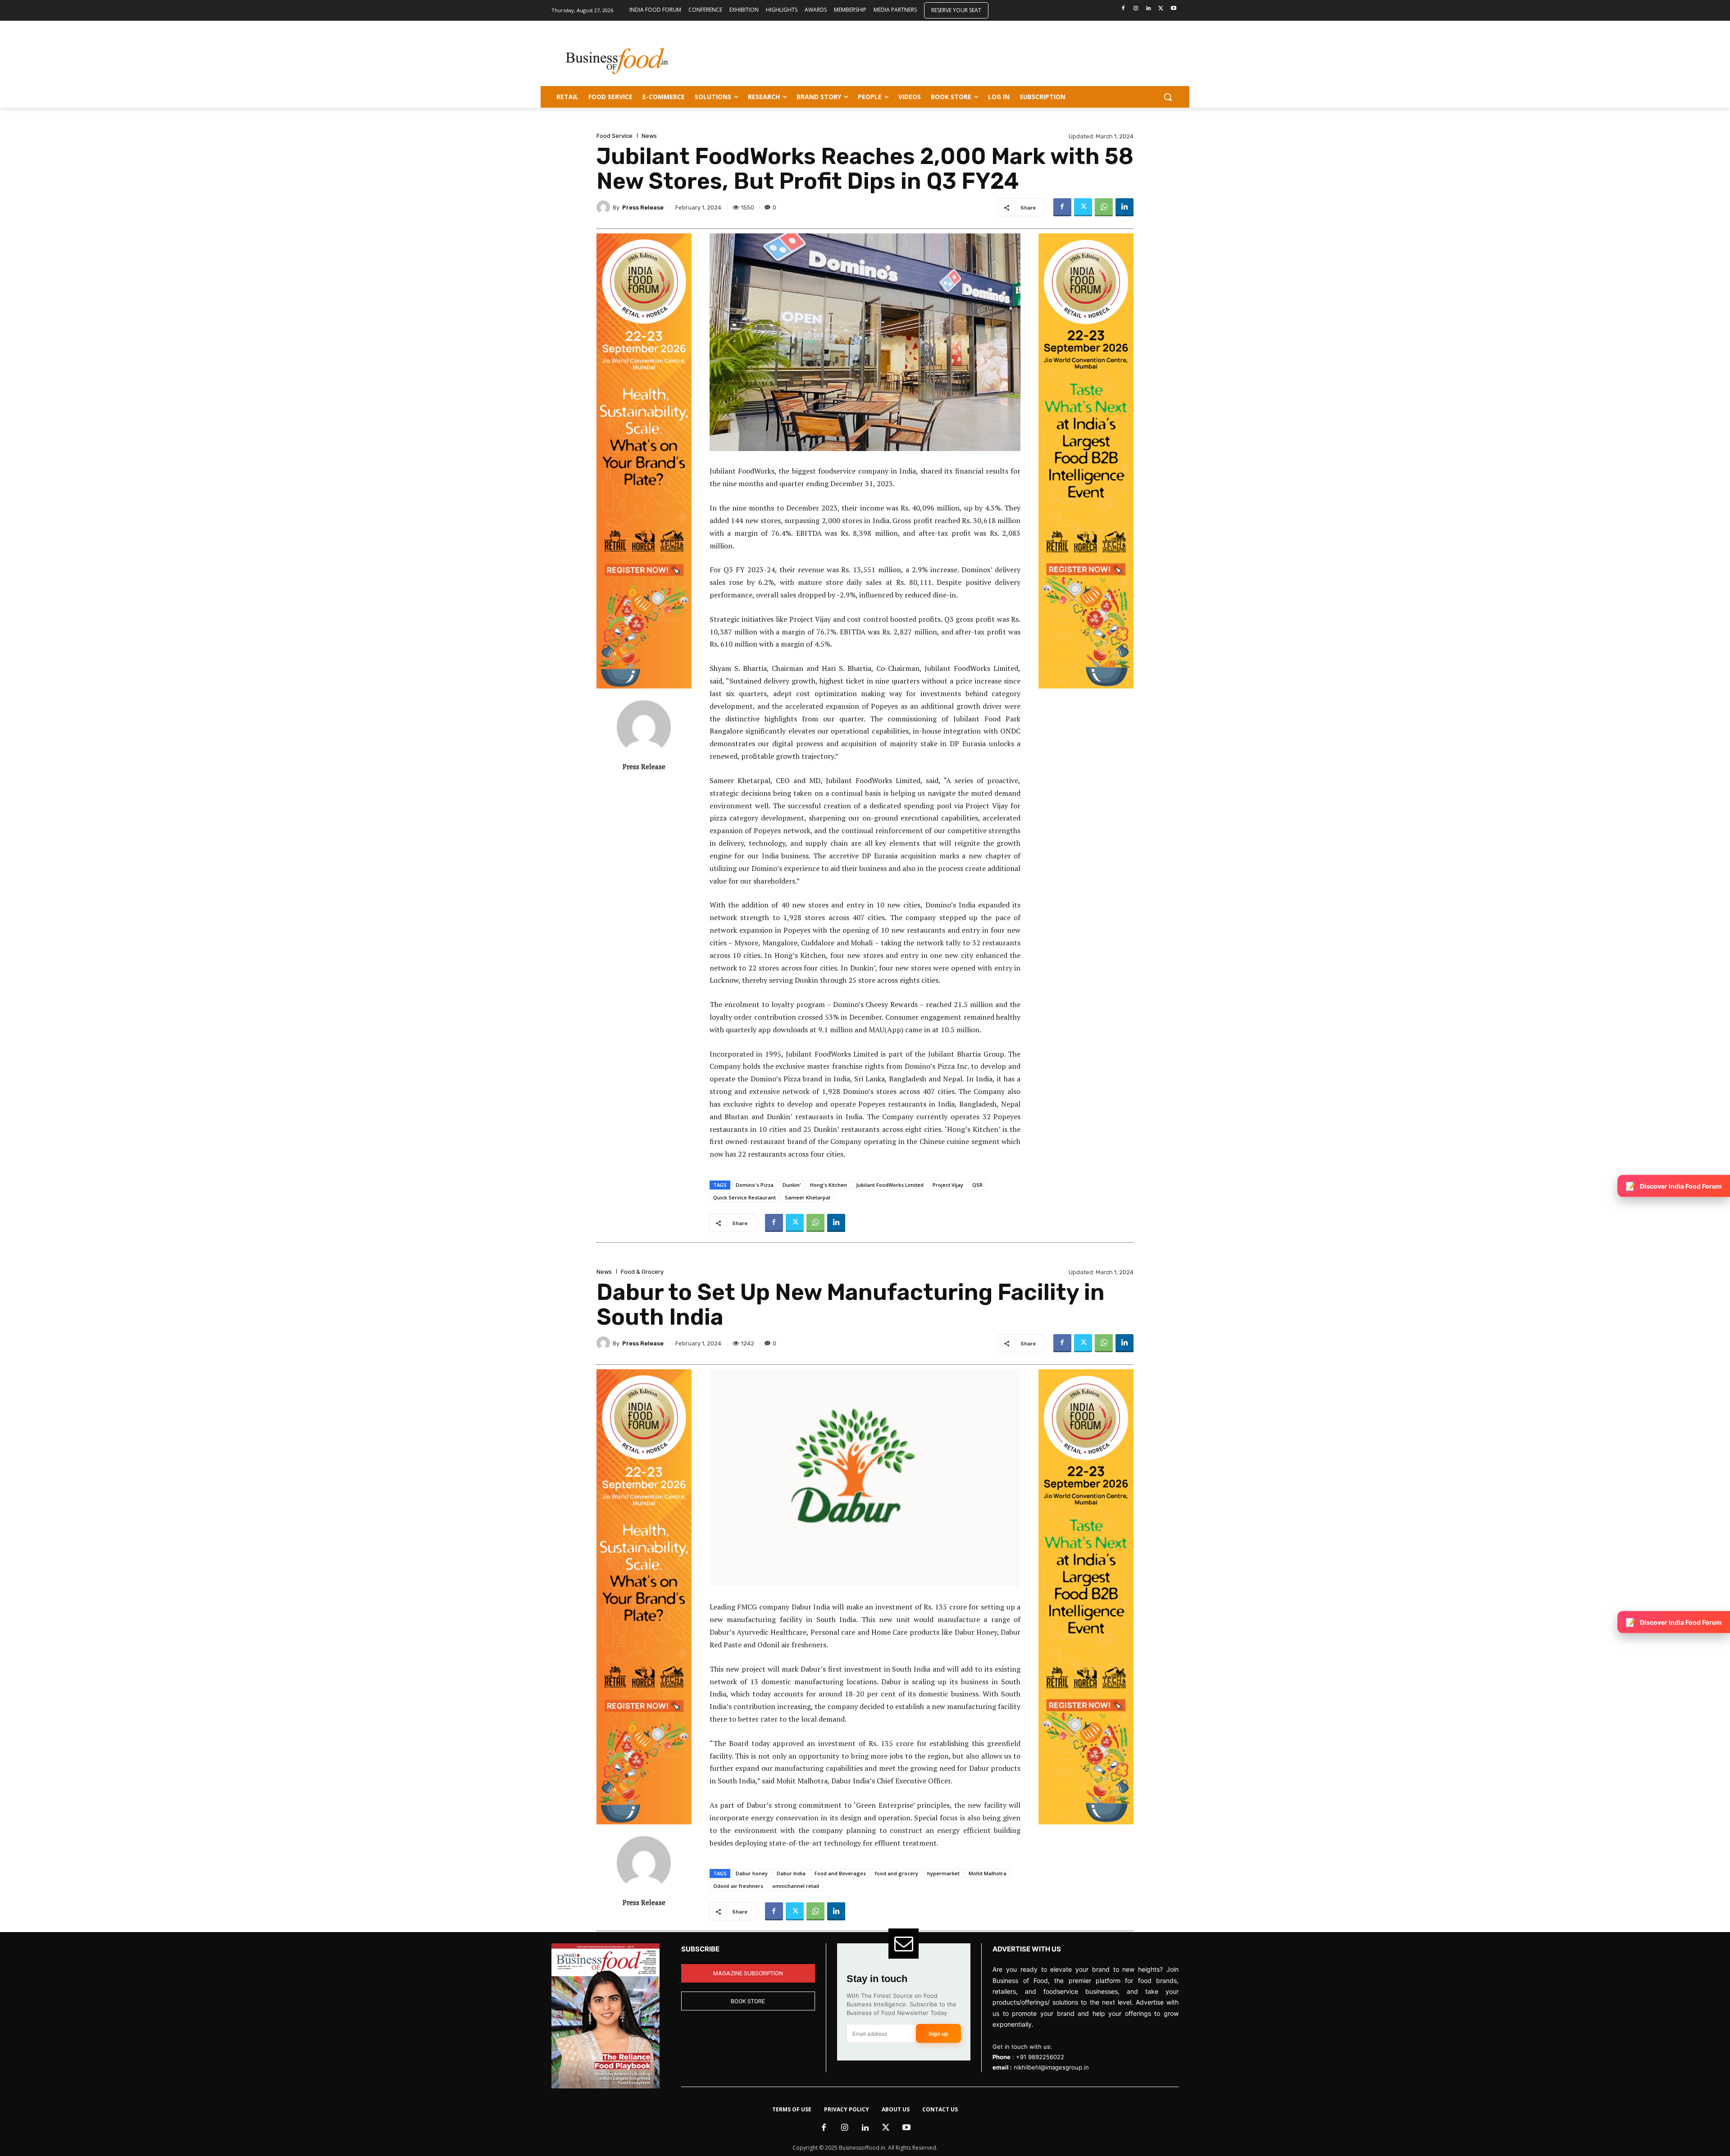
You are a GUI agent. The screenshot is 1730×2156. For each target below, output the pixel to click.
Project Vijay (948, 1185)
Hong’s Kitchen (829, 1185)
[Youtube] (1173, 9)
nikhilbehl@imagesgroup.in (1051, 2067)
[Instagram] (1136, 9)
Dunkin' (792, 1185)
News (649, 136)
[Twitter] (1161, 9)
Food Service (615, 136)
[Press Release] (605, 207)
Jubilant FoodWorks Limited (890, 1185)
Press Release (643, 207)
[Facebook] (1123, 9)
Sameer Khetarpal (808, 1197)
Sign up (938, 2034)
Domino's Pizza (755, 1185)
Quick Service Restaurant (744, 1197)
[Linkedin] (1149, 9)
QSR (977, 1185)
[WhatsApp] (1104, 207)
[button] (1168, 97)
